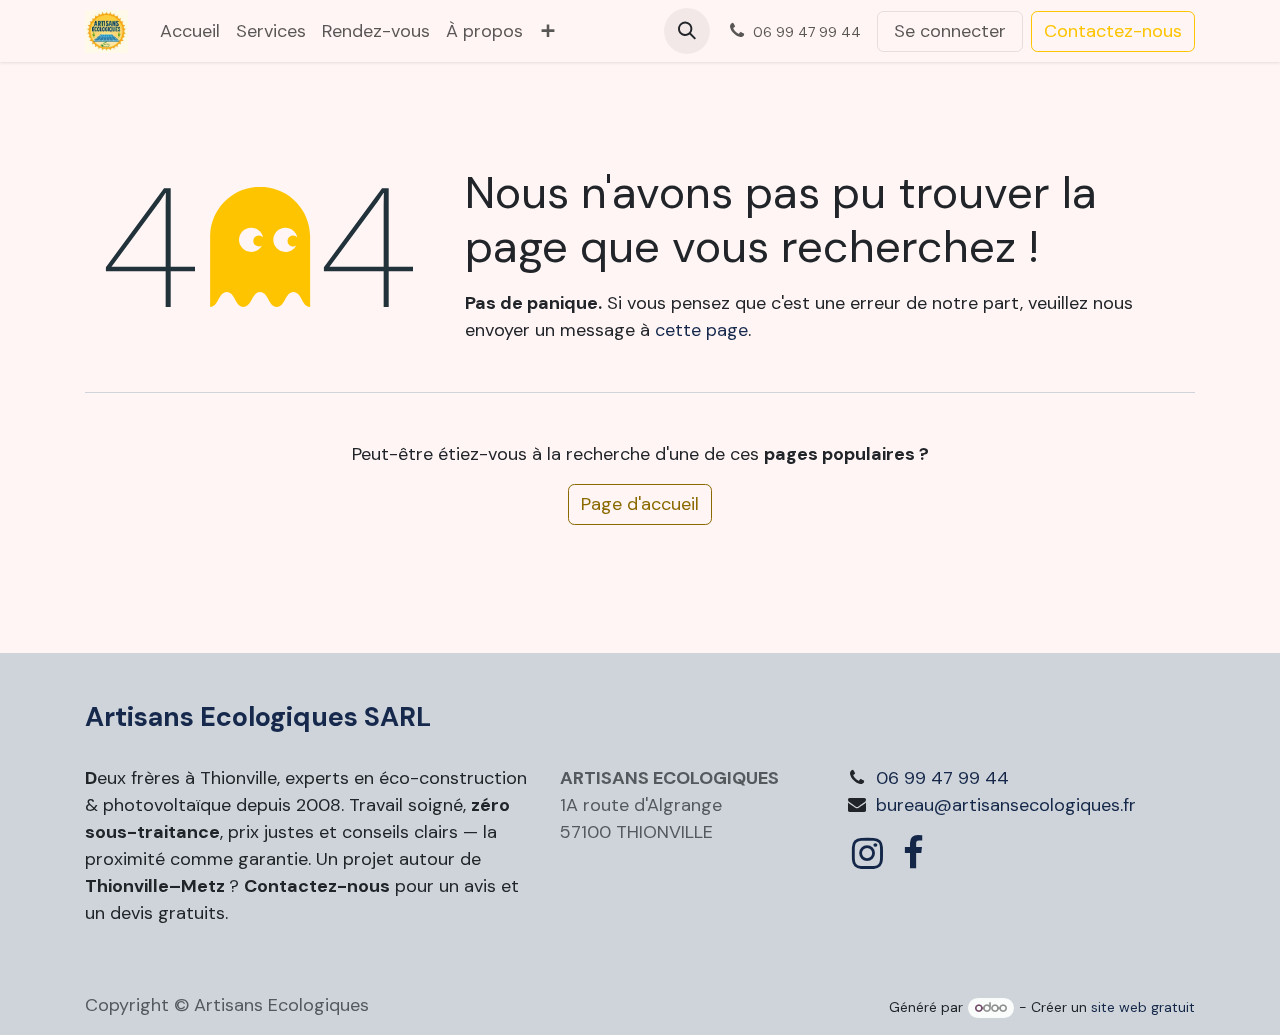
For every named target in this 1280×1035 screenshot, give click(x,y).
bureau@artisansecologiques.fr (1006, 805)
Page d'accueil (640, 504)
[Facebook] (913, 853)
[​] (867, 853)
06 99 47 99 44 (942, 778)
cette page (701, 330)
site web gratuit (1143, 1007)
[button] (687, 31)
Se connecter (950, 31)
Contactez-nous (1113, 31)
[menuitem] (190, 31)
